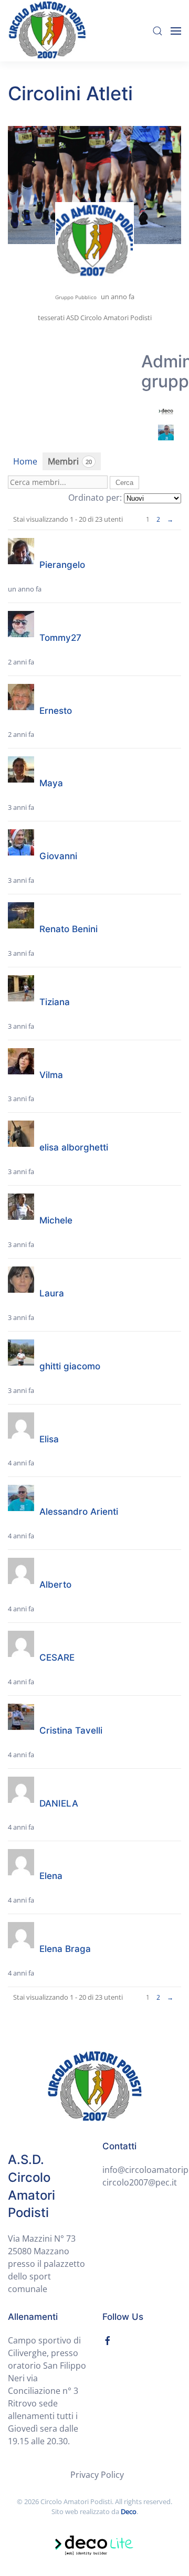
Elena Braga (65, 1949)
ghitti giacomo (70, 1366)
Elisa (49, 1439)
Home (25, 461)
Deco (129, 2511)
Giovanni (58, 856)
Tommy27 (60, 638)
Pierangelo (62, 565)
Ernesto (56, 711)
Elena (51, 1876)
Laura (52, 1293)
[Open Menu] (176, 31)
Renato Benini (69, 929)
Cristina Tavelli (71, 1730)
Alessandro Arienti (79, 1512)
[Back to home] (47, 31)
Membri (70, 461)
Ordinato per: (95, 498)
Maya (51, 783)
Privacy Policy (97, 2475)
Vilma (51, 1075)
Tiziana (55, 1002)
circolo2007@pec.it (140, 2182)
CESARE (57, 1657)
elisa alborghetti (74, 1147)
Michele (56, 1220)
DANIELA (59, 1803)
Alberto (55, 1585)
